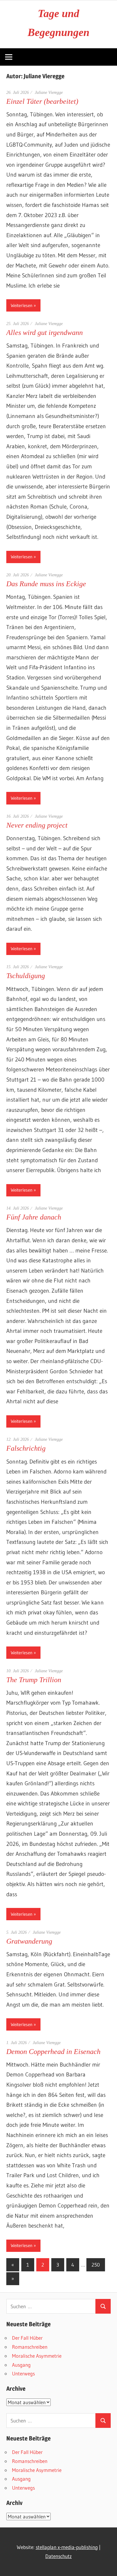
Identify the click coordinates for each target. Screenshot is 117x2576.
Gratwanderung (29, 1941)
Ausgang (21, 2365)
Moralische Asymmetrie (37, 2356)
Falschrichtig (26, 1448)
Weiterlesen (22, 305)
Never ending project (37, 825)
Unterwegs (23, 2373)
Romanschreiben (30, 2347)
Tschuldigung (26, 976)
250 (96, 2265)
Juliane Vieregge (49, 93)
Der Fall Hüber (27, 2338)
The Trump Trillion (34, 1680)
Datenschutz (58, 2556)
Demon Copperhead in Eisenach (53, 2052)
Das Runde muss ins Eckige (46, 584)
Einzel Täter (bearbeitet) (42, 101)
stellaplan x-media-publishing (67, 2547)
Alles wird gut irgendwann (45, 333)
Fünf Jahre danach (34, 1217)
